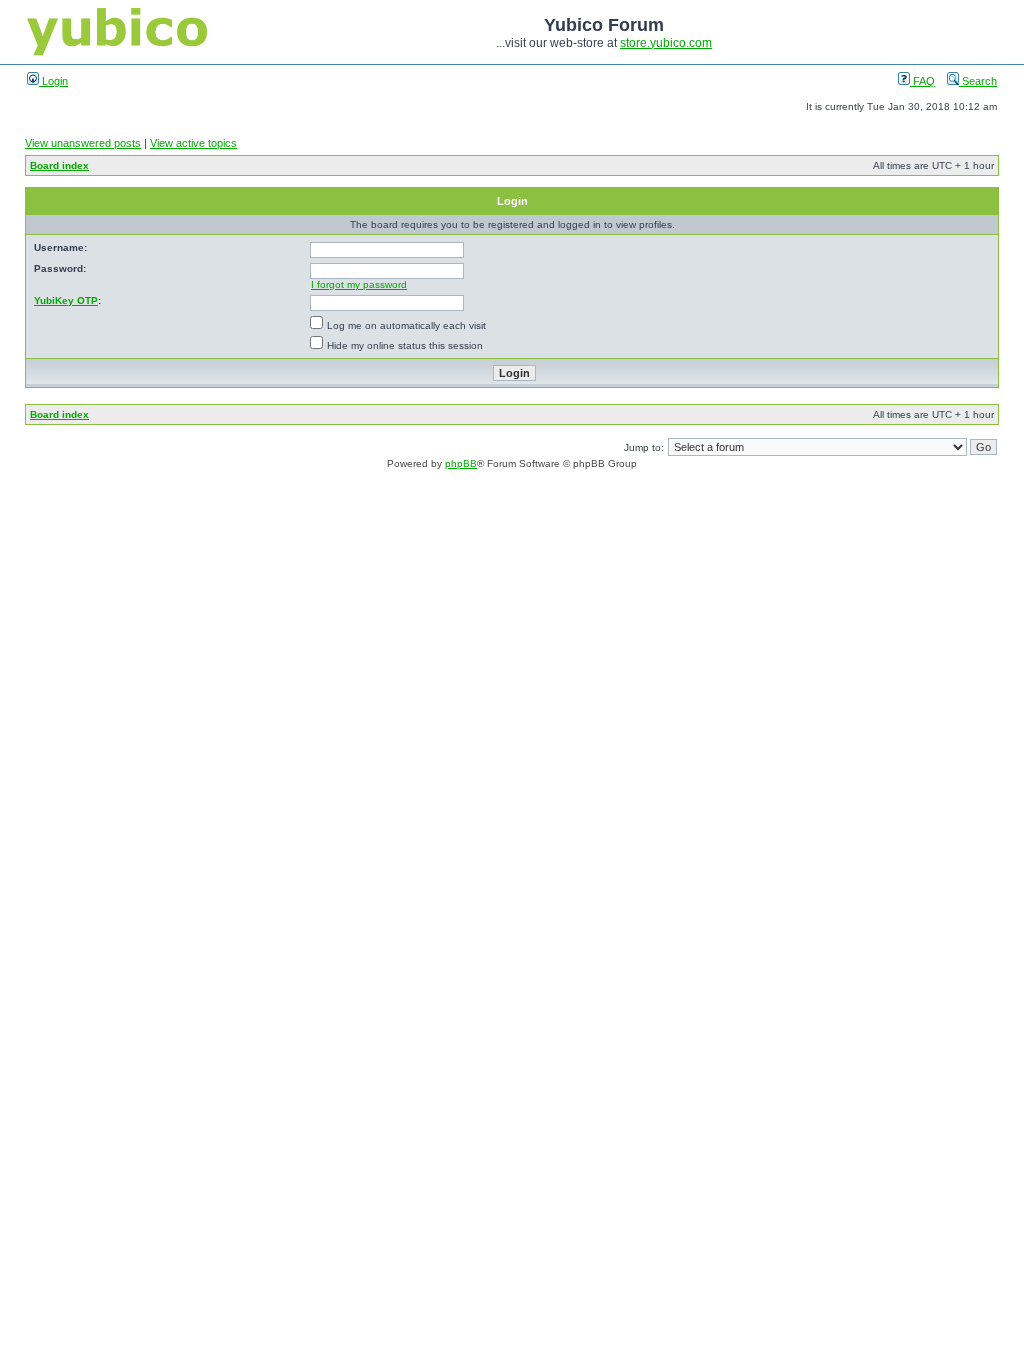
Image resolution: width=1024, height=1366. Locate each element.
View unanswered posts (83, 143)
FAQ (922, 81)
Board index (59, 165)
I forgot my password (359, 284)
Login (53, 81)
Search (978, 81)
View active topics (193, 143)
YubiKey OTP (66, 300)
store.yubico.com (666, 43)
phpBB (461, 463)
